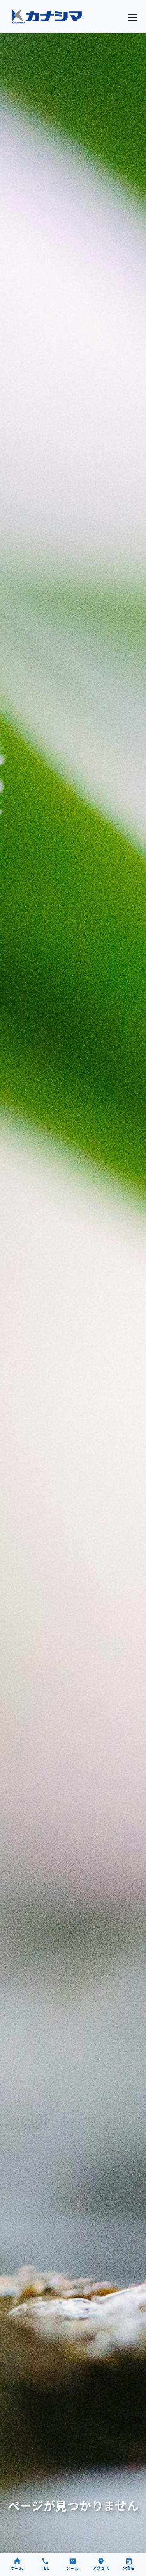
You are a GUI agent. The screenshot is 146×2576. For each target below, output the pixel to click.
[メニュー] (132, 18)
